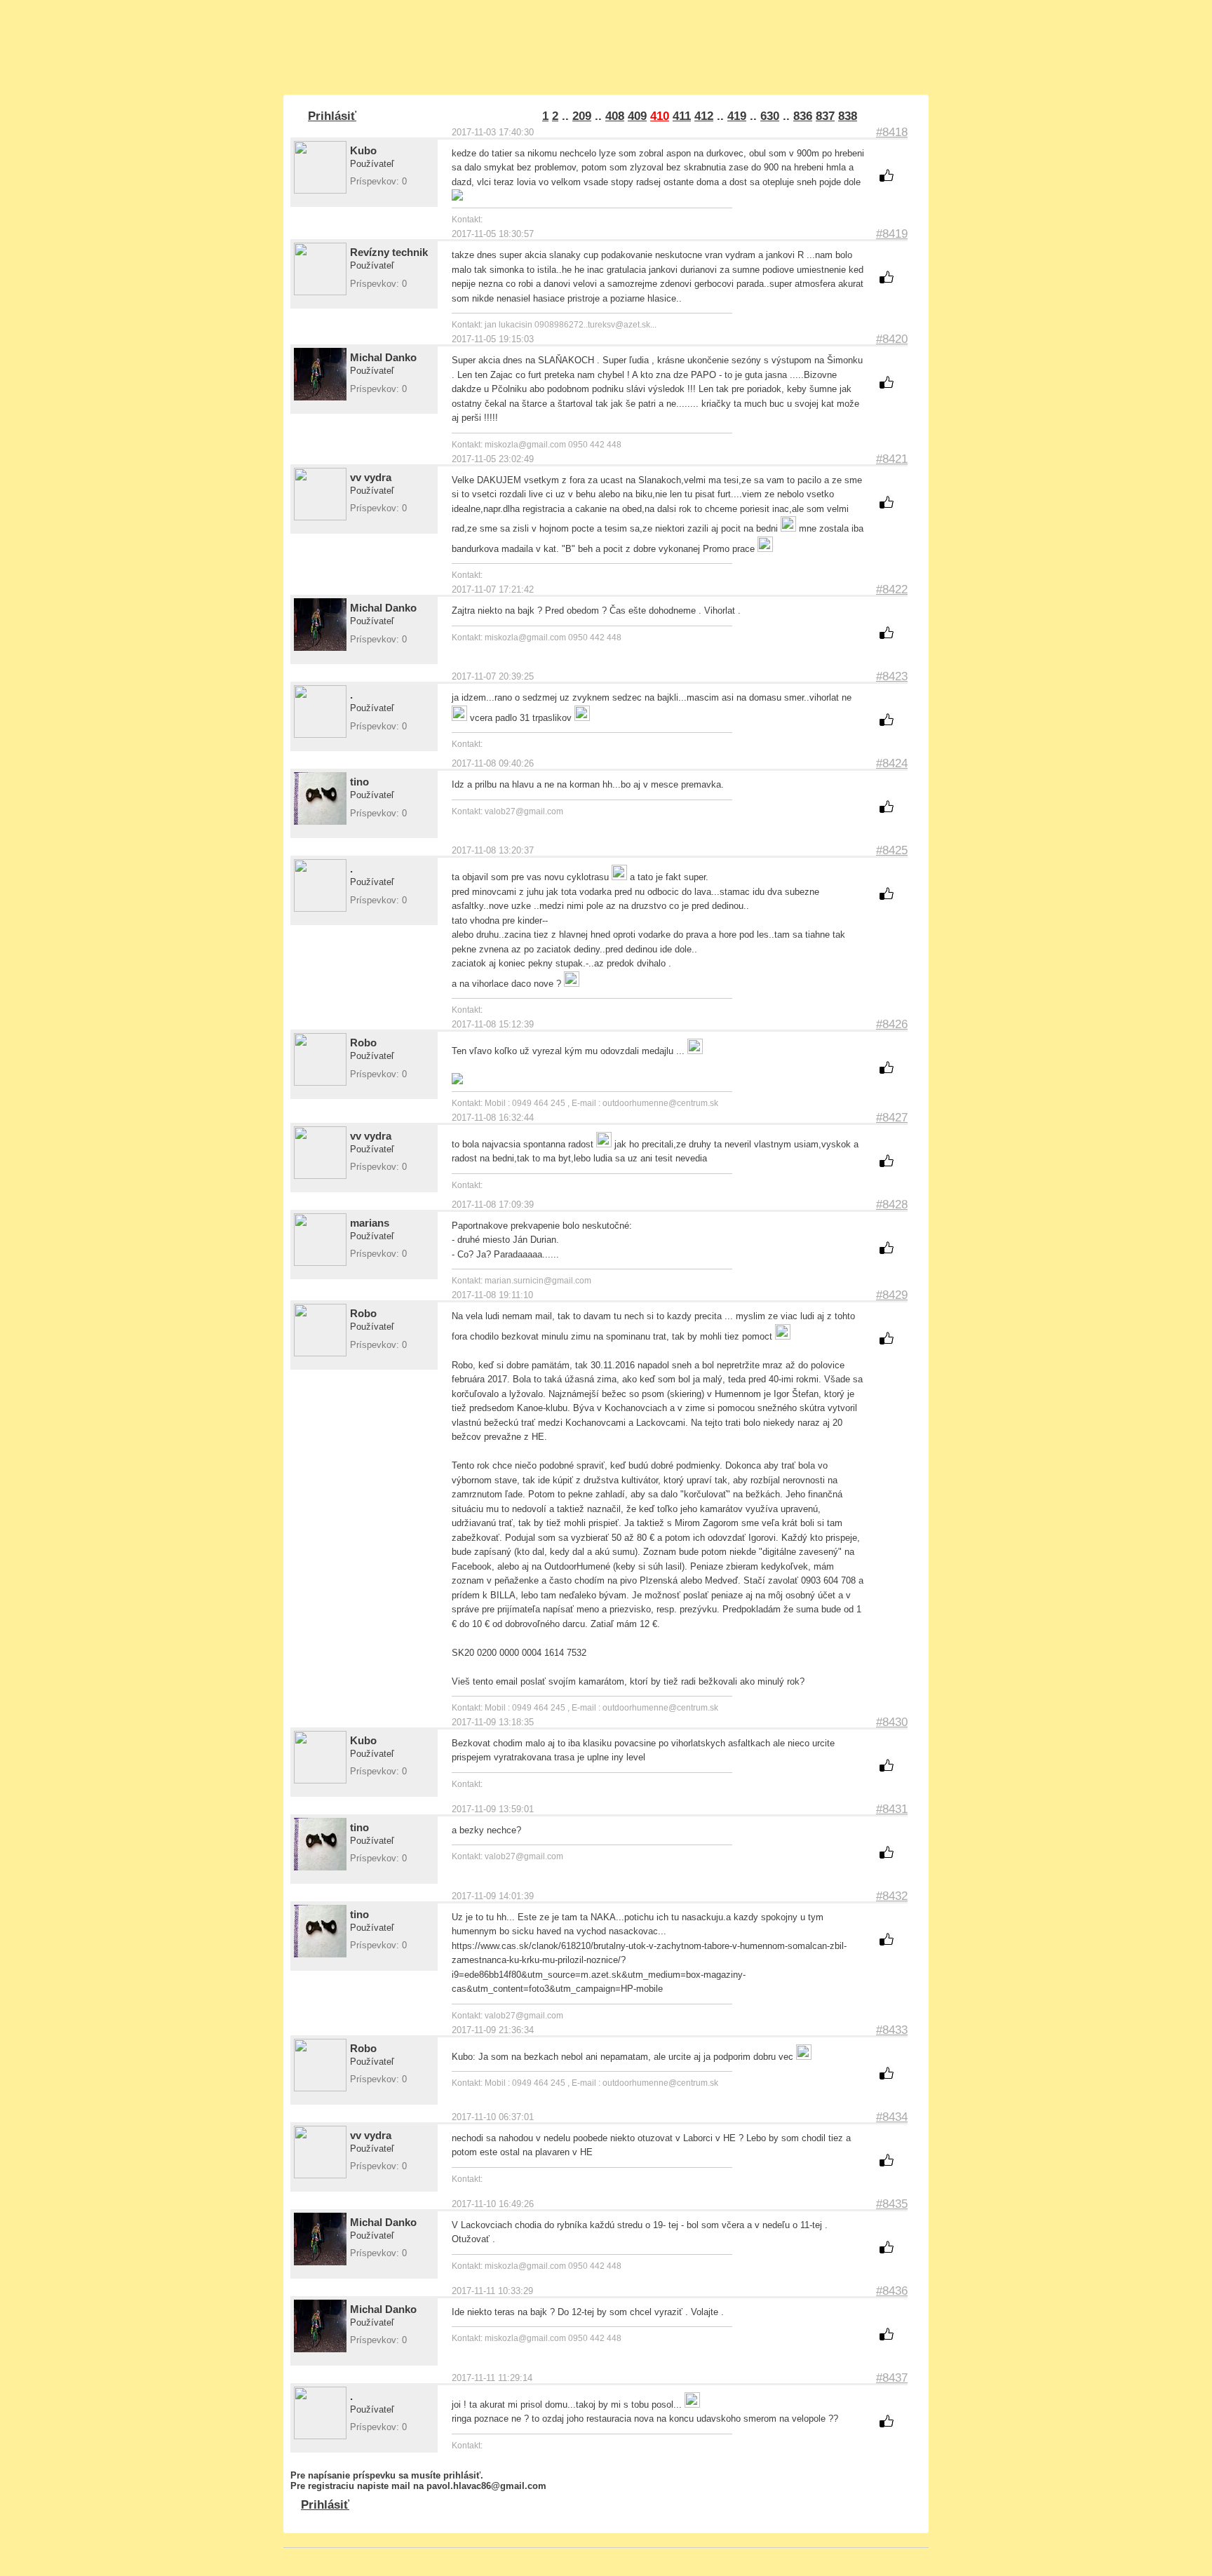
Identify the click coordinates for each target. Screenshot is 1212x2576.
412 (704, 116)
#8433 (892, 2030)
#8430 (892, 1722)
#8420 (892, 339)
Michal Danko (383, 357)
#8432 (892, 1896)
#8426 (892, 1024)
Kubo (363, 150)
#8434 (892, 2117)
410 (660, 116)
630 (770, 116)
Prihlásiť (332, 116)
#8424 (892, 763)
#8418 (892, 132)
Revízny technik (389, 252)
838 (848, 116)
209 (582, 116)
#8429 (892, 1295)
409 (637, 116)
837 (825, 116)
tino (359, 782)
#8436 (892, 2291)
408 (615, 116)
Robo (363, 1043)
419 (737, 116)
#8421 (892, 459)
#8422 (892, 589)
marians (370, 1223)
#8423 (892, 676)
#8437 (892, 2378)
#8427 (892, 1118)
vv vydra (371, 477)
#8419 (892, 234)
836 (803, 116)
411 (682, 116)
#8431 (892, 1809)
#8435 (892, 2204)
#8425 (892, 850)
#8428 (892, 1205)
